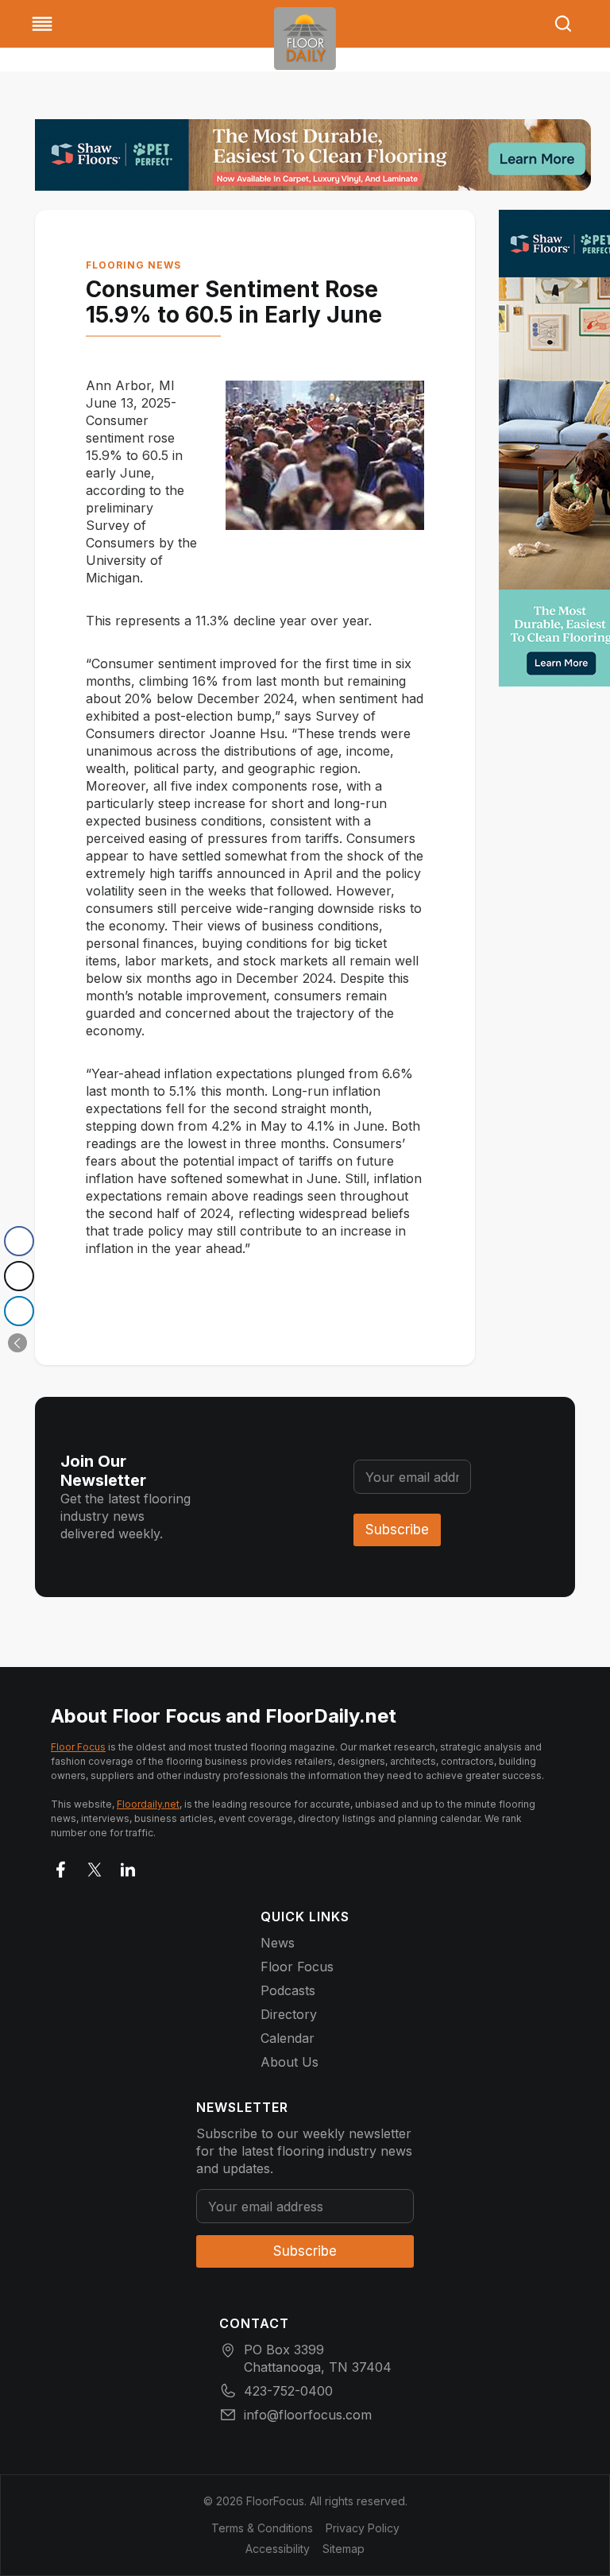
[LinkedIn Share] (19, 1311)
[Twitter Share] (19, 1276)
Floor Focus (78, 1747)
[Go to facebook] (61, 1866)
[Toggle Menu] (42, 24)
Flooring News (133, 265)
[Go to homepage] (305, 39)
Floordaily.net (148, 1804)
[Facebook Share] (19, 1241)
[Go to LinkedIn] (128, 1866)
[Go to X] (95, 1866)
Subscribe (397, 1530)
